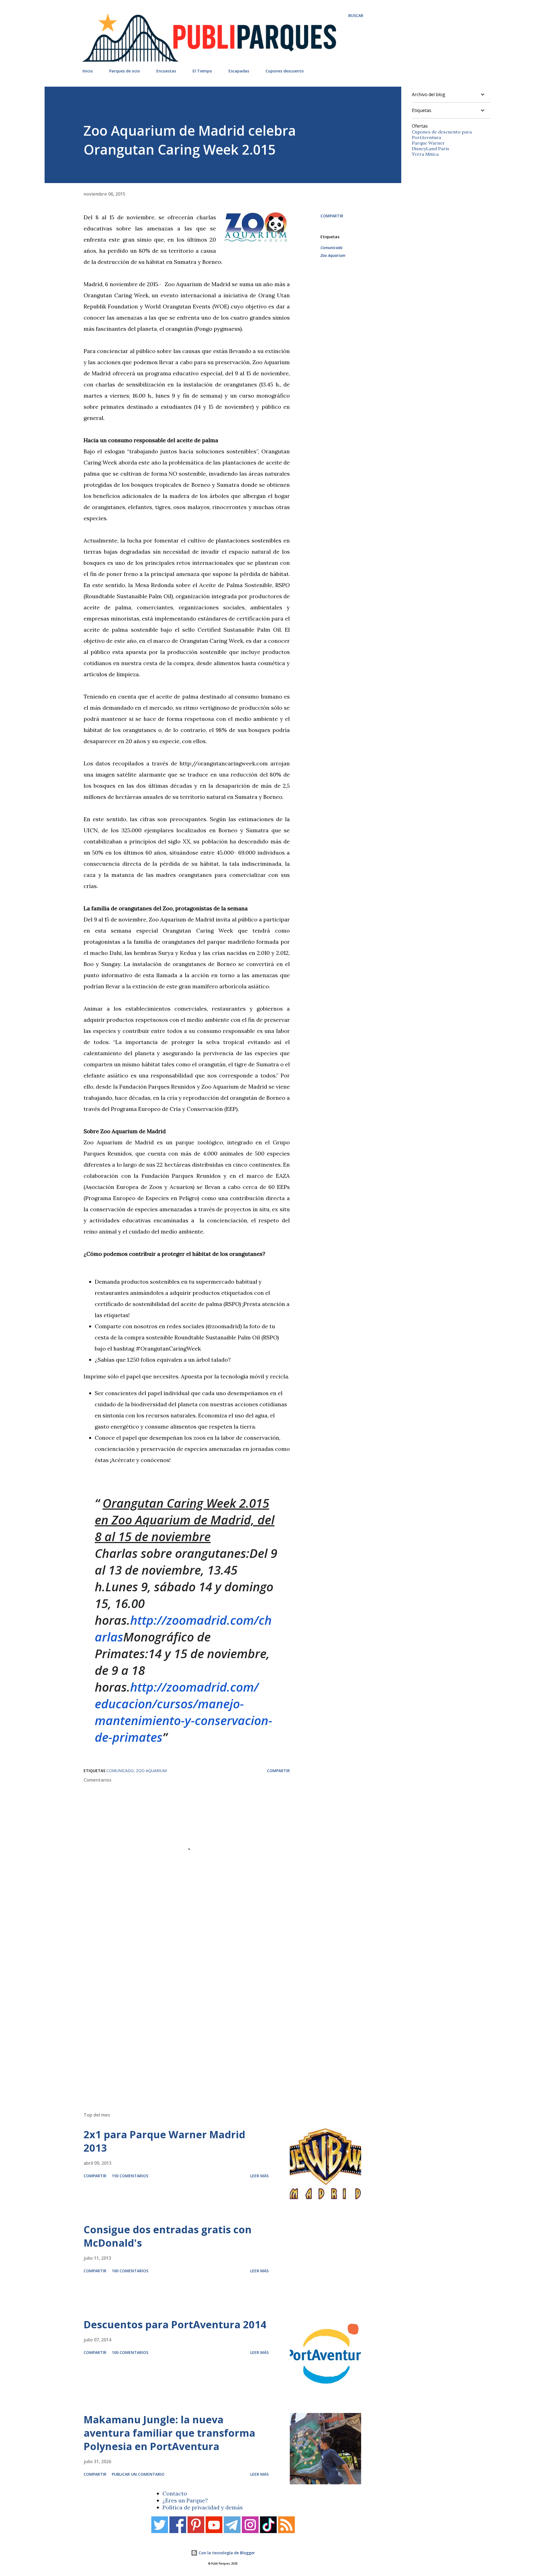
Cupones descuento (285, 71)
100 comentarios (130, 2271)
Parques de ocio (125, 71)
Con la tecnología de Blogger (226, 2553)
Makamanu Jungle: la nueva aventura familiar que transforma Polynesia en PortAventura (169, 2433)
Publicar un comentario (138, 2474)
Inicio (88, 71)
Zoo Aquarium (333, 255)
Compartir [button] (332, 216)
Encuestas (166, 71)
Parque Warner (428, 143)
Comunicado (331, 248)
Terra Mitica (425, 154)
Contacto (175, 2493)
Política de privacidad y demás (203, 2507)
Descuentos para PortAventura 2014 (175, 2325)
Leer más (259, 2176)
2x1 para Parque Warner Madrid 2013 (164, 2141)
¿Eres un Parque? (185, 2500)
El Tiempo (202, 71)
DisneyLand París (431, 149)
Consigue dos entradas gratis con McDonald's (168, 2236)
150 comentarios (130, 2176)
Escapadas (239, 71)
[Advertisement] (212, 2028)
